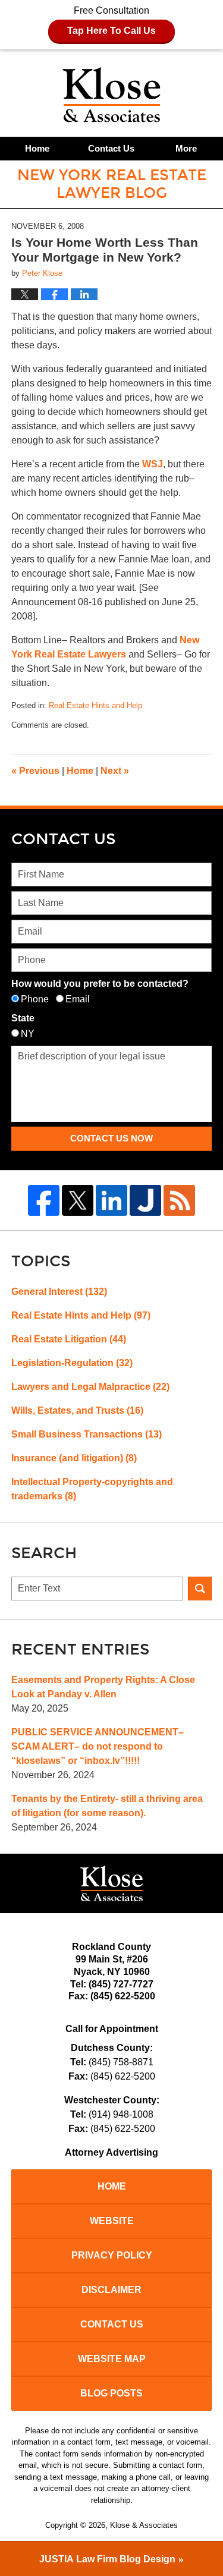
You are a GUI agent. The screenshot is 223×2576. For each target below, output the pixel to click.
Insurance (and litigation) (74, 1458)
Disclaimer (111, 2290)
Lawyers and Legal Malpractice (90, 1387)
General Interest (59, 1292)
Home (37, 148)
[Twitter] (78, 1201)
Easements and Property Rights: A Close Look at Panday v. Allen (103, 1687)
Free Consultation (111, 21)
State (23, 1018)
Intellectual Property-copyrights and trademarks (92, 1489)
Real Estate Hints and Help (95, 705)
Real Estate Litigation (69, 1339)
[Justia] (145, 1201)
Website (112, 2221)
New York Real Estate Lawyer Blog (111, 95)
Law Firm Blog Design (107, 2559)
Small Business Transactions (87, 1434)
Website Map (112, 2359)
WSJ (153, 464)
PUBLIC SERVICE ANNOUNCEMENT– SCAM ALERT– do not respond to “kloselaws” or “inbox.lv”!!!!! (98, 1746)
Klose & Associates (144, 2525)
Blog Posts (111, 2393)
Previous (35, 771)
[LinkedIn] (111, 1201)
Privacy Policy (112, 2255)
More (186, 148)
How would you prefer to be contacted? (100, 984)
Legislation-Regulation (72, 1363)
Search (200, 1589)
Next (115, 771)
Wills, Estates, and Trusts (77, 1410)
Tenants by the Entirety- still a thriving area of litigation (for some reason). (107, 1806)
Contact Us (111, 148)
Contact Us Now (111, 1138)
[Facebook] (44, 1201)
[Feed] (179, 1201)
